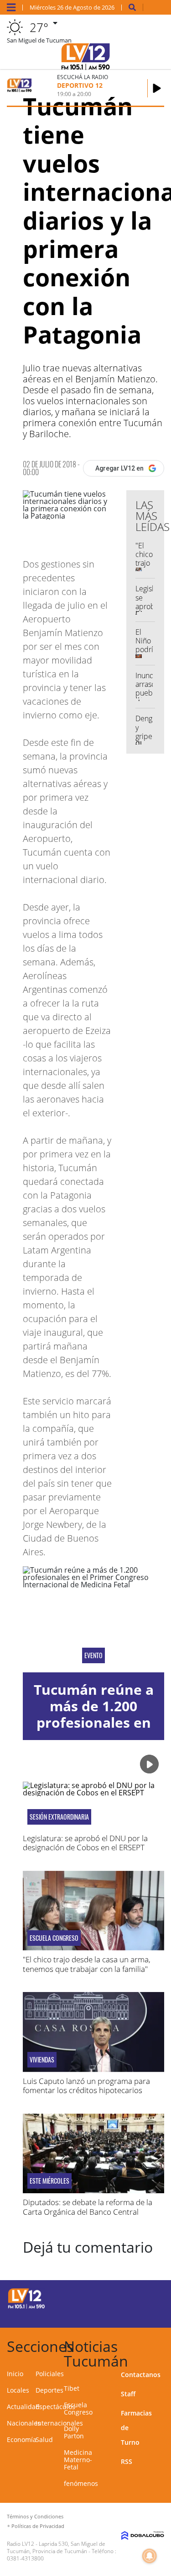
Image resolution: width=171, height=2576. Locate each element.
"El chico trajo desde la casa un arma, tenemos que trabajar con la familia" (87, 1964)
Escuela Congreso (54, 1938)
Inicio (15, 2374)
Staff (128, 2394)
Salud (44, 2439)
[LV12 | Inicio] (163, 2345)
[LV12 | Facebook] (134, 2297)
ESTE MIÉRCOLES (49, 2181)
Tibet (72, 2388)
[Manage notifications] (150, 2556)
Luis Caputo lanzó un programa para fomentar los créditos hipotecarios (86, 2086)
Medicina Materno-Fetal (78, 2460)
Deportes (49, 2390)
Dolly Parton (74, 2432)
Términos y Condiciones (35, 2516)
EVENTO (93, 1655)
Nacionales (24, 2423)
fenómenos (81, 2483)
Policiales (50, 2374)
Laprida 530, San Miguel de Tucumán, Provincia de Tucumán (56, 2547)
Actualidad (23, 2407)
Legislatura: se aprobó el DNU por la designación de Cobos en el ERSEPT (85, 1843)
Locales (18, 2390)
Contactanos (141, 2375)
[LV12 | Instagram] (134, 2314)
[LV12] (26, 2307)
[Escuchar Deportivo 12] (157, 88)
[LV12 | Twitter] (152, 2297)
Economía (22, 2439)
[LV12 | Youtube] (152, 2314)
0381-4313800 (25, 2558)
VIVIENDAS (42, 2060)
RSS (127, 2461)
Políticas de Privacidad (38, 2526)
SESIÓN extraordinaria (59, 1817)
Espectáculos (55, 2407)
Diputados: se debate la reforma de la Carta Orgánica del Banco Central (88, 2207)
